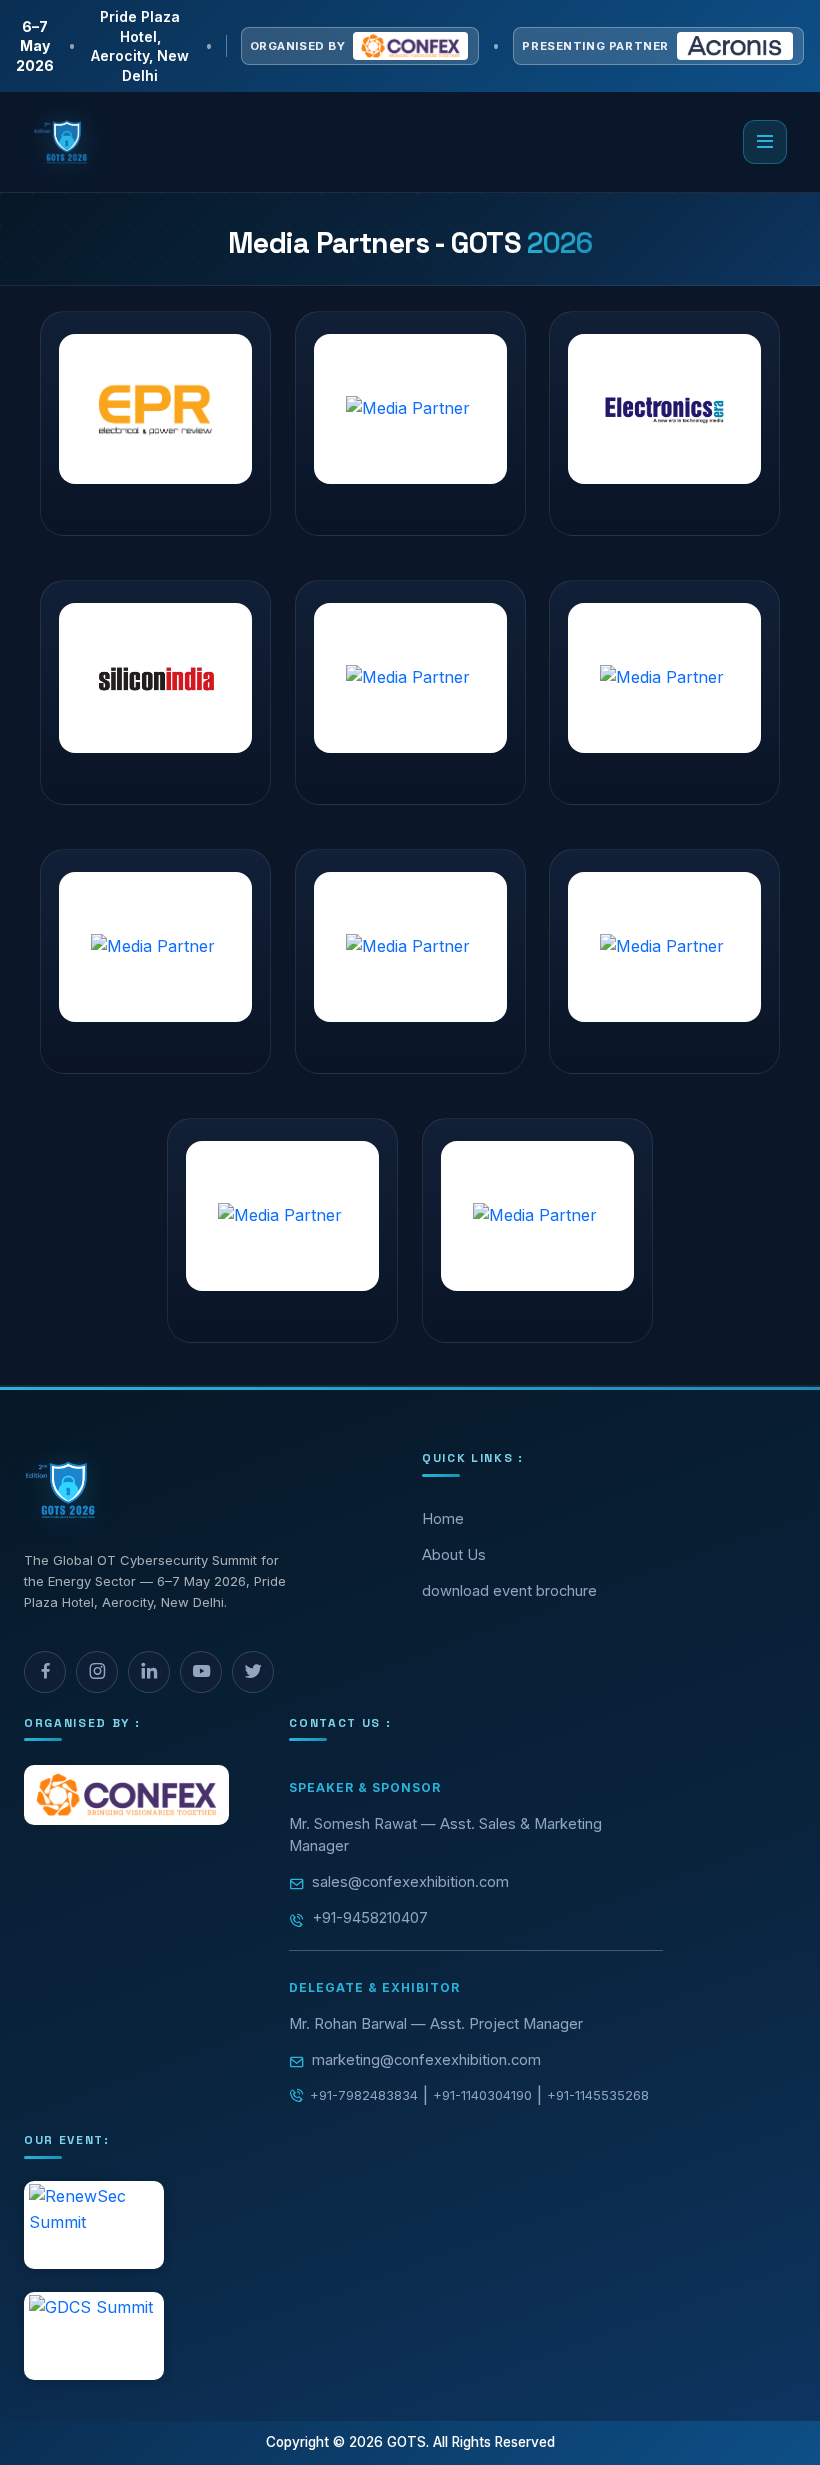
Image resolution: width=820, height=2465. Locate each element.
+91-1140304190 (482, 2095)
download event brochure (509, 1591)
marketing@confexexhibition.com (426, 2060)
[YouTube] (201, 1672)
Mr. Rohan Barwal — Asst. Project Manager (436, 2024)
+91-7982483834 (364, 2095)
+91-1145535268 (598, 2095)
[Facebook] (45, 1672)
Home (443, 1519)
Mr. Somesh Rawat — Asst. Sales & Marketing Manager (445, 1835)
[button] (765, 142)
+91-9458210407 (370, 1918)
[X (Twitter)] (253, 1672)
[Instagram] (97, 1672)
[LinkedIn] (149, 1672)
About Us (454, 1555)
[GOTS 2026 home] (62, 142)
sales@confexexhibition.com (410, 1882)
